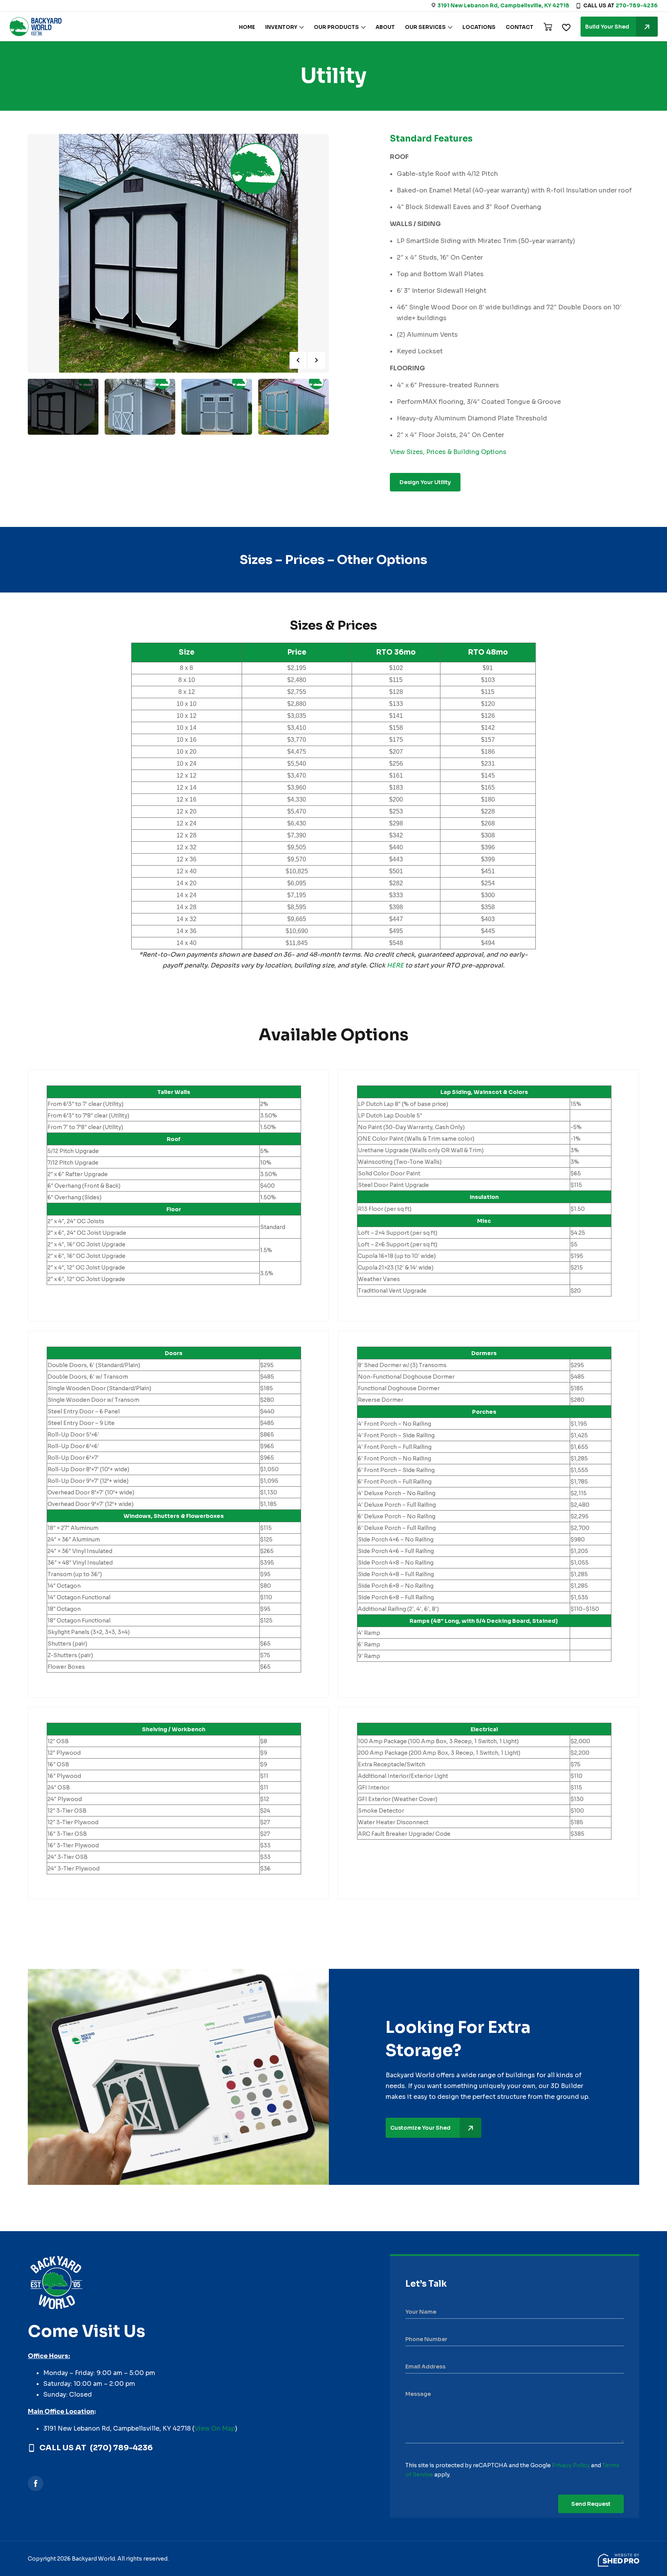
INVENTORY (281, 27)
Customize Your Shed (420, 2128)
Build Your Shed (607, 27)
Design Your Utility (425, 482)
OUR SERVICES (425, 27)
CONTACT (520, 27)
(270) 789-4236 (121, 2448)
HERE (395, 965)
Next (317, 360)
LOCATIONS (479, 27)
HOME (247, 27)
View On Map (215, 2428)
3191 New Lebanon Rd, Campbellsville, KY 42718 (503, 6)
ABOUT (385, 27)
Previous (298, 360)
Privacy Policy (571, 2465)
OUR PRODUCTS (336, 27)
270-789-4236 (637, 6)
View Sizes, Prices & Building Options (448, 452)
